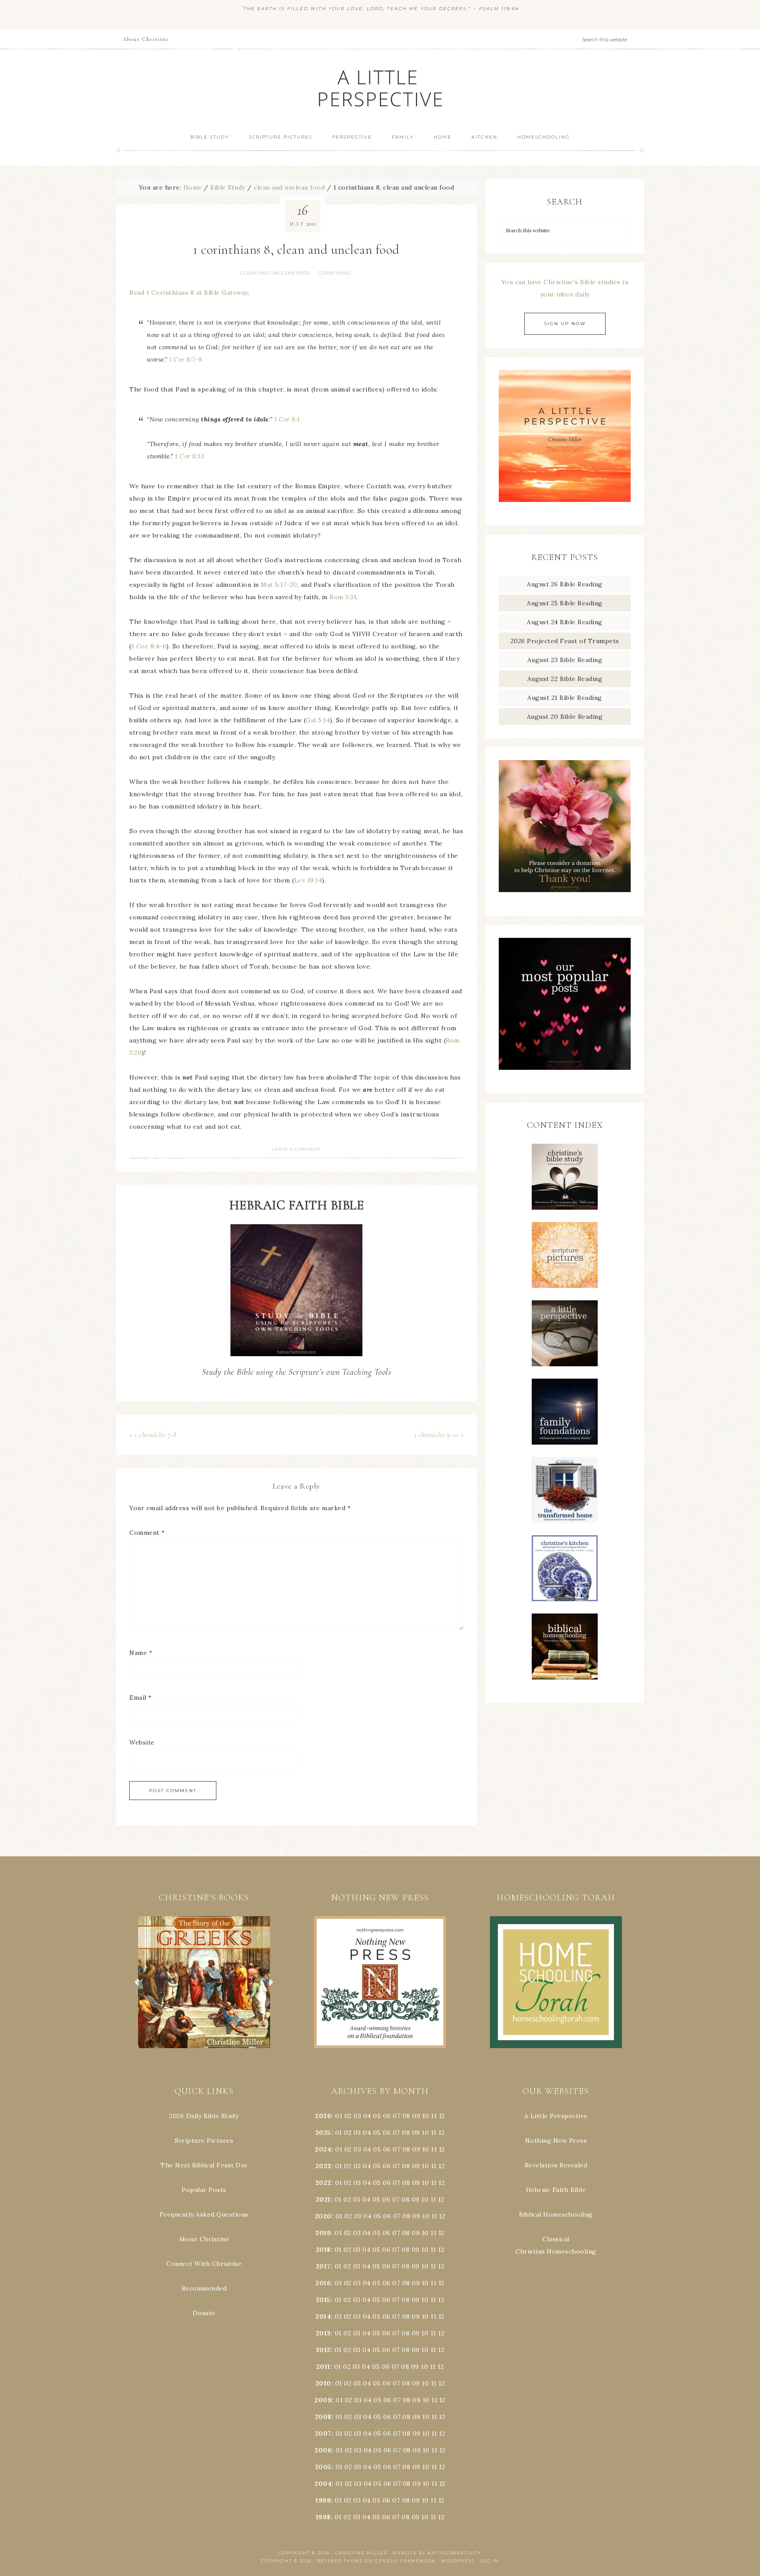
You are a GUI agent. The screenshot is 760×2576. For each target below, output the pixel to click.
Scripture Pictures (204, 2141)
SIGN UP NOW (565, 324)
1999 (323, 2500)
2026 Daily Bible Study (204, 2116)
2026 (323, 2116)
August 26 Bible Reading (565, 584)
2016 (323, 2283)
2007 (323, 2433)
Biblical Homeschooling (556, 2214)
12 (442, 2133)
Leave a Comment (296, 1149)
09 (416, 2133)
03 (357, 2116)
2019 (323, 2233)
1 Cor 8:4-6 (149, 646)
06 (387, 2116)
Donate (204, 2313)
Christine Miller (361, 2553)
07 (396, 2116)
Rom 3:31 (343, 597)
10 (425, 2133)
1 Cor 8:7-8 (186, 359)
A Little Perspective (380, 88)
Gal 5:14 (318, 720)
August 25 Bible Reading (565, 603)
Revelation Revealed (556, 2165)
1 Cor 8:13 (190, 456)
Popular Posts (204, 2190)
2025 (323, 2133)
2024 (323, 2149)
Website (142, 1742)
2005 (323, 2467)
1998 (323, 2517)
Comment (147, 1533)
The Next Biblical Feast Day (204, 2165)
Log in (490, 2561)
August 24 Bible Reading (565, 622)
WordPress (458, 2561)
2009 (323, 2400)
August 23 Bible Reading (565, 660)
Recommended (204, 2288)
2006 (323, 2450)
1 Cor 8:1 (287, 419)
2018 (323, 2250)
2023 (323, 2166)
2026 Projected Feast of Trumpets (565, 641)
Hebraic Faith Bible (556, 2190)
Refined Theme (340, 2561)
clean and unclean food (276, 273)
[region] (204, 1982)
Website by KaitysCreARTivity (437, 2553)
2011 (323, 2367)
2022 (323, 2183)
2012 (323, 2350)
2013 (323, 2333)
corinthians (334, 273)
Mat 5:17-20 (279, 585)
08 (406, 2116)
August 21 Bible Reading (565, 698)
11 (434, 2133)
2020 (323, 2216)
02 (348, 2116)
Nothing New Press (556, 2141)
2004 (323, 2484)
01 (339, 2116)
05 (377, 2116)
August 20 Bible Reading (565, 717)
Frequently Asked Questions (204, 2214)
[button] (204, 1982)
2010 (323, 2383)
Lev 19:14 (308, 880)
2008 (323, 2417)
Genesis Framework (405, 2561)
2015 (323, 2300)
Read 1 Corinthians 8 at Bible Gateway (189, 293)
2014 (323, 2316)
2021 (323, 2199)
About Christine (204, 2239)
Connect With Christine (204, 2264)
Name (141, 1653)
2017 (323, 2266)
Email (141, 1698)
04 (367, 2116)
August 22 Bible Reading (565, 679)
